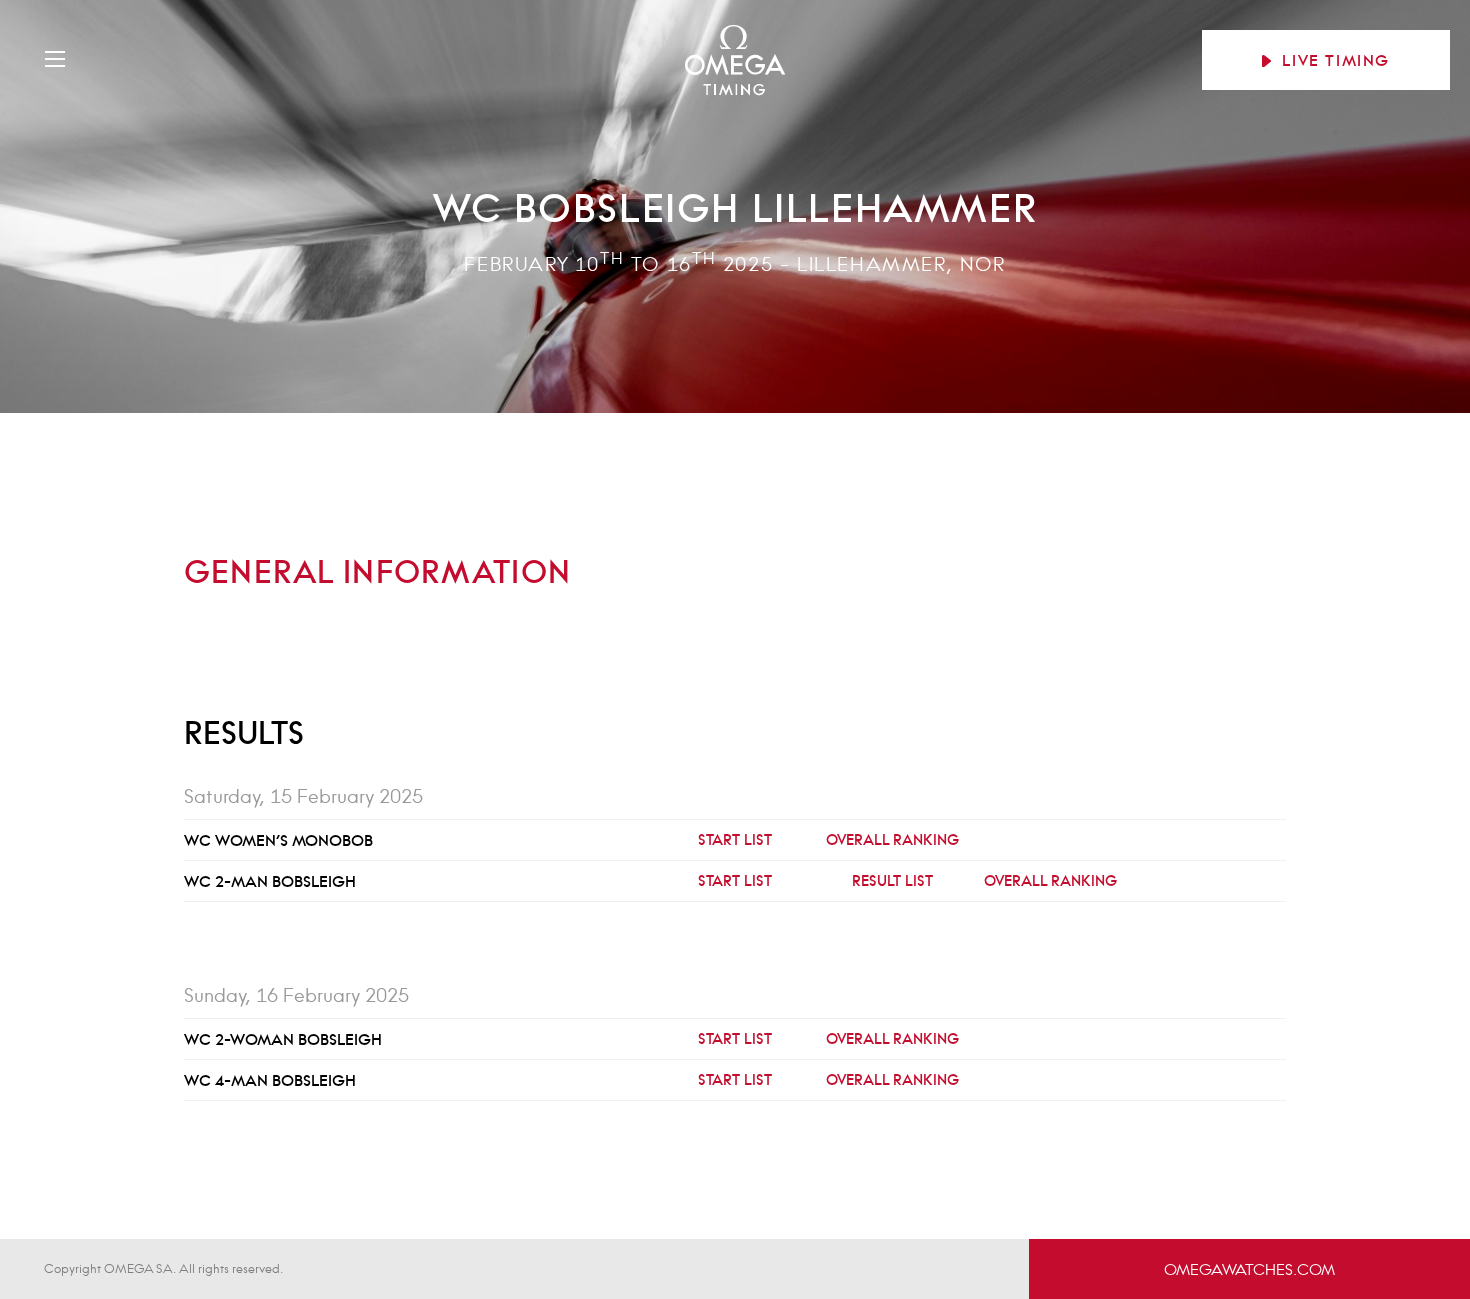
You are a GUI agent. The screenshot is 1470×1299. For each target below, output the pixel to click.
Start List (735, 839)
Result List (892, 880)
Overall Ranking (892, 839)
